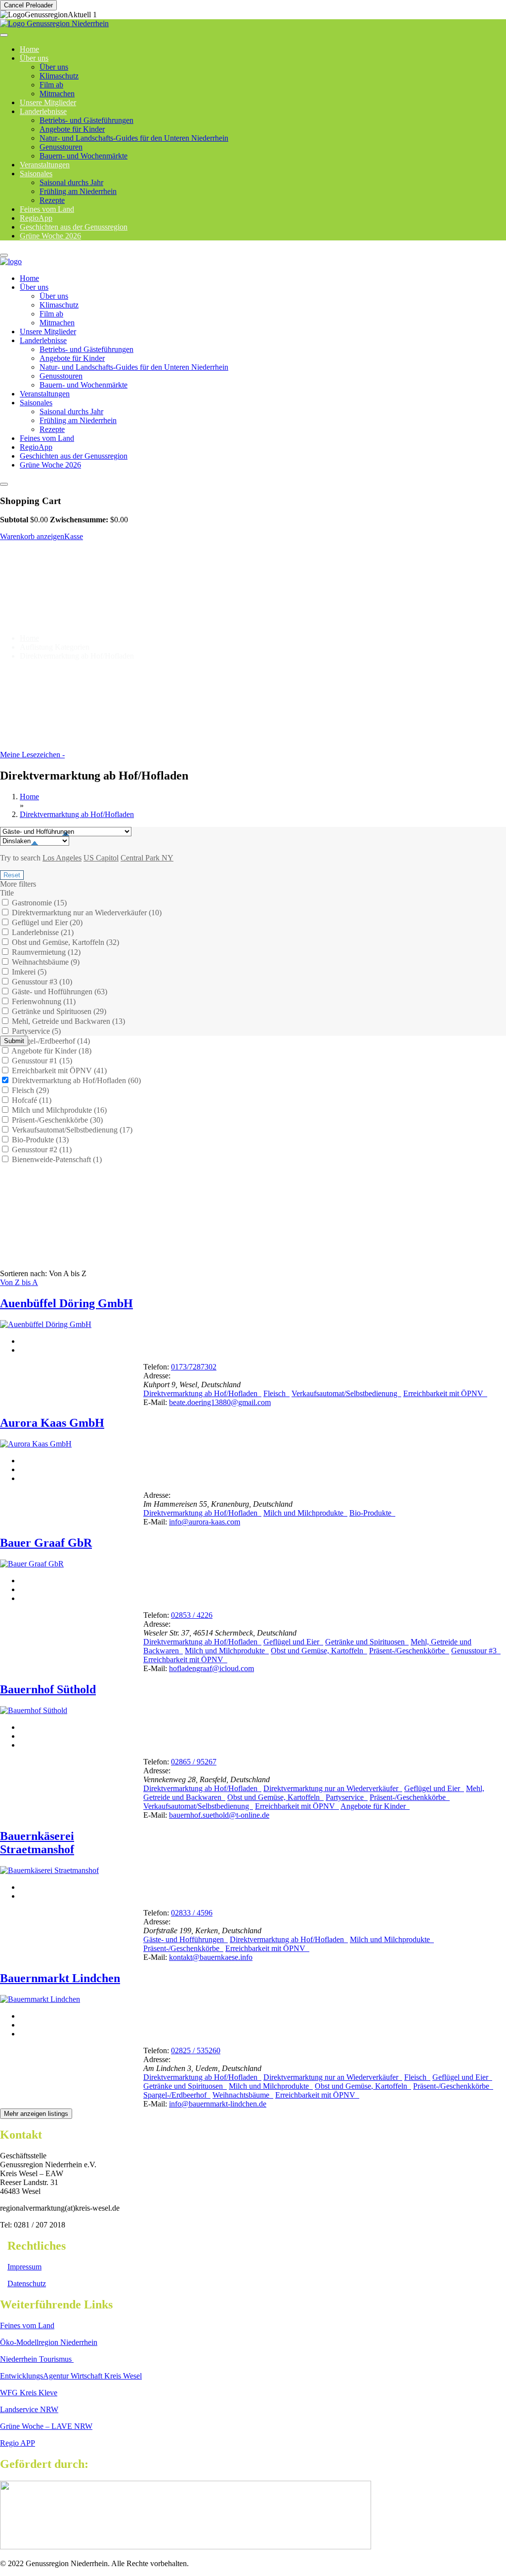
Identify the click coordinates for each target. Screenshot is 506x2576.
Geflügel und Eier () (46, 922)
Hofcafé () (31, 1100)
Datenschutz (27, 2283)
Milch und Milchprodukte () (58, 1110)
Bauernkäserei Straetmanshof (37, 1843)
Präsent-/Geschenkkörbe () (56, 1120)
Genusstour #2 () (41, 1150)
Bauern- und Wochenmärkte (84, 156)
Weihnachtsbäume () (45, 962)
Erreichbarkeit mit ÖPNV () (58, 1071)
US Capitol (101, 858)
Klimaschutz (59, 76)
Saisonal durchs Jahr (71, 182)
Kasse (74, 536)
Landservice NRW (29, 2409)
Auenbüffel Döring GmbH (66, 1303)
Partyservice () (35, 1031)
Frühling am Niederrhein (78, 191)
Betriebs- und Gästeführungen (86, 120)
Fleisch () (29, 1090)
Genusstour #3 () (41, 982)
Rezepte (52, 429)
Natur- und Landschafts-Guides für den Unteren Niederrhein (134, 138)
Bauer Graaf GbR (46, 1543)
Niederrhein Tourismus (37, 2359)
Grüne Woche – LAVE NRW (46, 2426)
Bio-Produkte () (39, 1140)
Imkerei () (28, 972)
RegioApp (36, 447)
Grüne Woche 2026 (50, 236)
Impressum (24, 2267)
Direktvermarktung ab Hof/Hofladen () (75, 1080)
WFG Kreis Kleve (29, 2393)
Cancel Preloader (28, 5)
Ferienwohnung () (43, 1001)
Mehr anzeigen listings (36, 2114)
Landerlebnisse (43, 111)
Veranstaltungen (45, 394)
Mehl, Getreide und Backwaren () (67, 1021)
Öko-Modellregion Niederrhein (49, 2342)
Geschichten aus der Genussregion (74, 456)
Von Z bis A (19, 1282)
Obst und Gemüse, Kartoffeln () (64, 942)
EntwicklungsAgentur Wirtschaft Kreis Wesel (71, 2376)
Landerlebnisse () (42, 932)
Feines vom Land (47, 438)
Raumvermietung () (45, 952)
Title (7, 893)
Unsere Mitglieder (48, 332)
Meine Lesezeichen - (32, 755)
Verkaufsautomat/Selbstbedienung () (71, 1130)
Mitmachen (57, 323)
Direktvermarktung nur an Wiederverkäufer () (86, 913)
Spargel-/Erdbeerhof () (50, 1041)
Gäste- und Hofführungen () (59, 992)
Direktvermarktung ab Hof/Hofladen (77, 814)
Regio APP (18, 2443)
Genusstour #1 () (41, 1061)
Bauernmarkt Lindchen (60, 1978)
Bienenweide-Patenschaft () (56, 1159)
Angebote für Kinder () (51, 1051)
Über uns (34, 58)
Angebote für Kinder (72, 129)
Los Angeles (62, 858)
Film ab (51, 85)
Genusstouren (61, 147)
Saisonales (36, 174)
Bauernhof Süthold (48, 1689)
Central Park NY (147, 858)
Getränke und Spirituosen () (58, 1011)
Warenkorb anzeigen (32, 536)
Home (29, 278)
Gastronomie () (38, 903)
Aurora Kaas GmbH (52, 1423)
